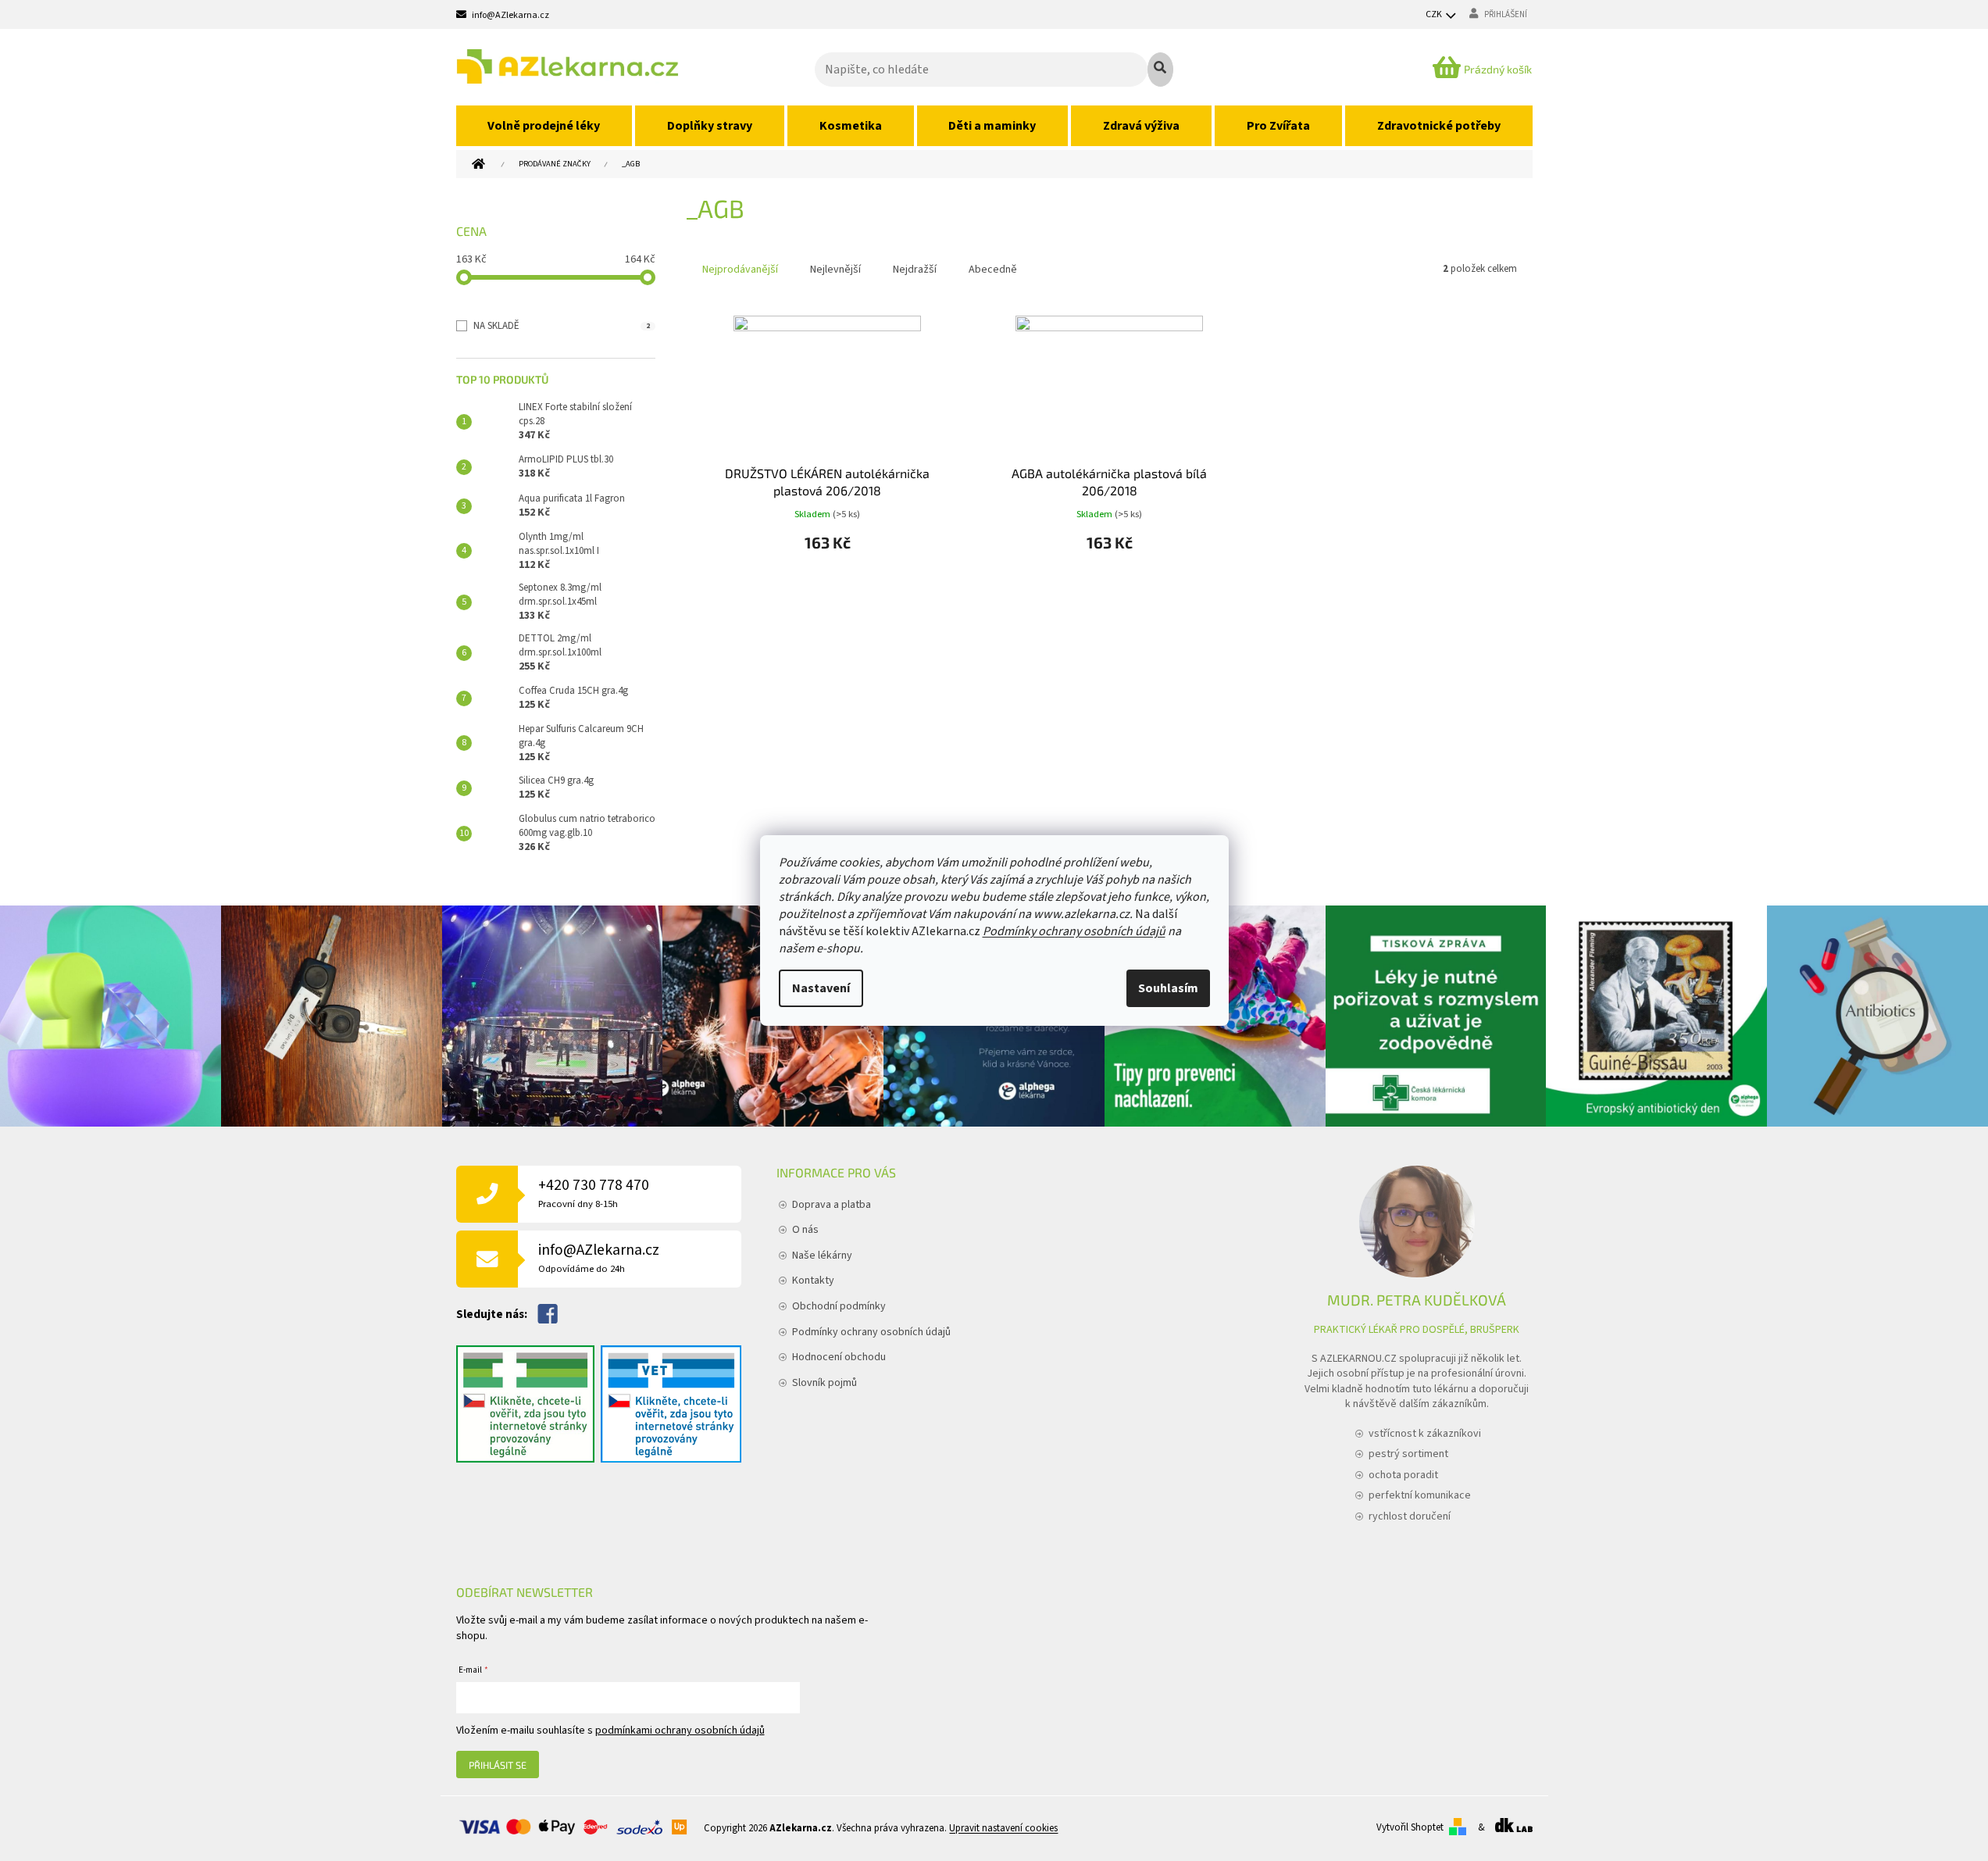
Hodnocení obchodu (839, 1357)
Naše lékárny (822, 1256)
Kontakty (813, 1281)
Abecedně (993, 270)
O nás (805, 1230)
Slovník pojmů (824, 1383)
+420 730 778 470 (594, 1193)
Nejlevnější (835, 270)
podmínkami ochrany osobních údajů (680, 1731)
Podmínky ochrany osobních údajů (1074, 931)
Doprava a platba (832, 1205)
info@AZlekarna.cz (599, 1257)
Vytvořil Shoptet (1410, 1827)
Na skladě (562, 326)
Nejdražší (915, 270)
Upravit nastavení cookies (1003, 1828)
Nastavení (821, 988)
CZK (1435, 14)
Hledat (1160, 70)
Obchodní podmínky (839, 1306)
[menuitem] (544, 126)
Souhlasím (1168, 988)
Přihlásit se (498, 1765)
